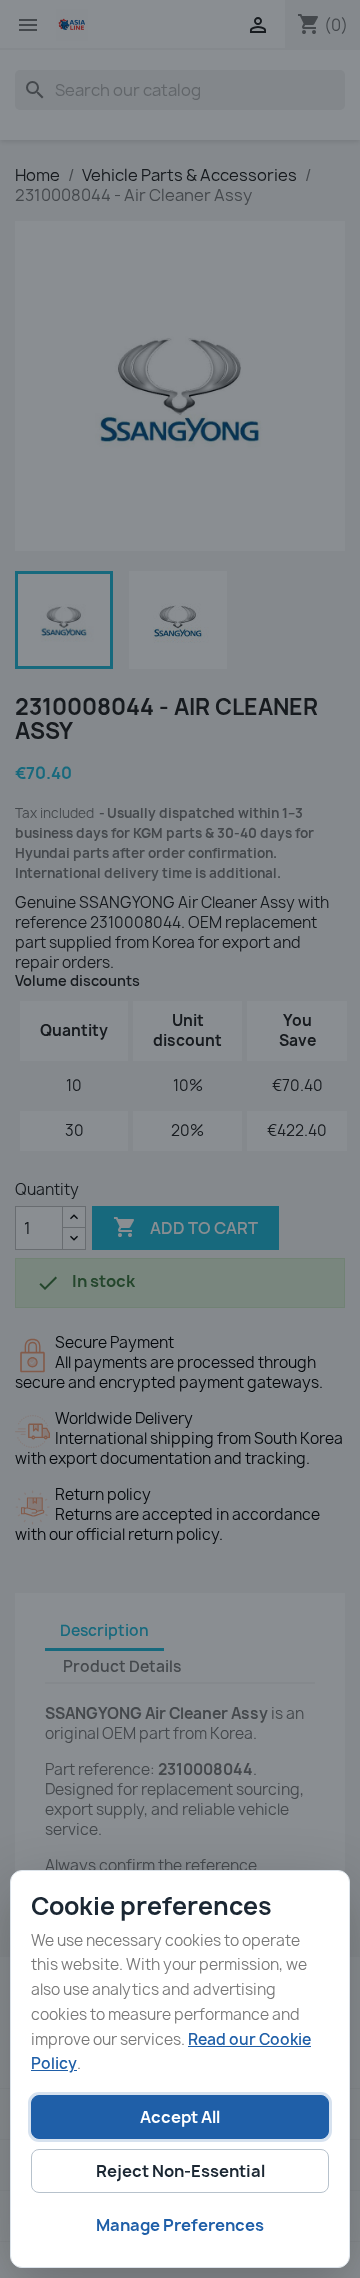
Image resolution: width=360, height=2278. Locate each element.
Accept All (180, 2117)
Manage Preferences (180, 2225)
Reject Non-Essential (180, 2171)
